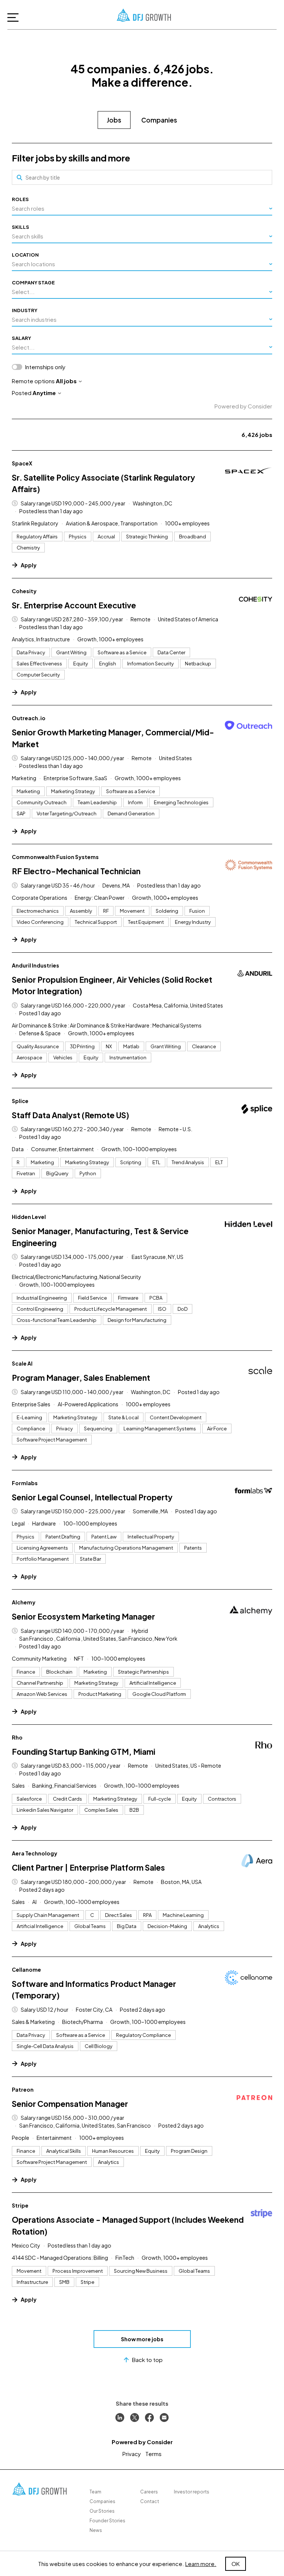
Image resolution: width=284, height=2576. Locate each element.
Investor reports (192, 2492)
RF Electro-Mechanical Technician (76, 871)
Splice (20, 1101)
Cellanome (26, 1969)
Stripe (20, 2205)
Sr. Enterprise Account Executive (74, 605)
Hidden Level (29, 1217)
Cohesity (24, 591)
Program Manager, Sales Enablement (81, 1378)
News (96, 2530)
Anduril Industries (35, 965)
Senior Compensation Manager (70, 2104)
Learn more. (201, 2564)
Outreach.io (29, 718)
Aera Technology (35, 1853)
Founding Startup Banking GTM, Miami (84, 1752)
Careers (149, 2492)
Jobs (114, 120)
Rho (17, 1737)
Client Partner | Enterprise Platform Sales (88, 1867)
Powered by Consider (243, 406)
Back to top (147, 2360)
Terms (153, 2454)
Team (95, 2492)
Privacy (132, 2454)
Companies (159, 120)
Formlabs (25, 1483)
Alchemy (24, 1602)
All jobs (66, 381)
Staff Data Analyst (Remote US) (70, 1115)
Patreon (23, 2089)
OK (236, 2564)
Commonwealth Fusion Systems (55, 857)
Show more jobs (142, 2339)
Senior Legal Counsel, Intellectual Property (92, 1497)
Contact (150, 2501)
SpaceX (22, 463)
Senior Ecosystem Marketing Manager (83, 1616)
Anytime (44, 393)
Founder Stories (107, 2521)
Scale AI (22, 1363)
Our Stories (102, 2511)
